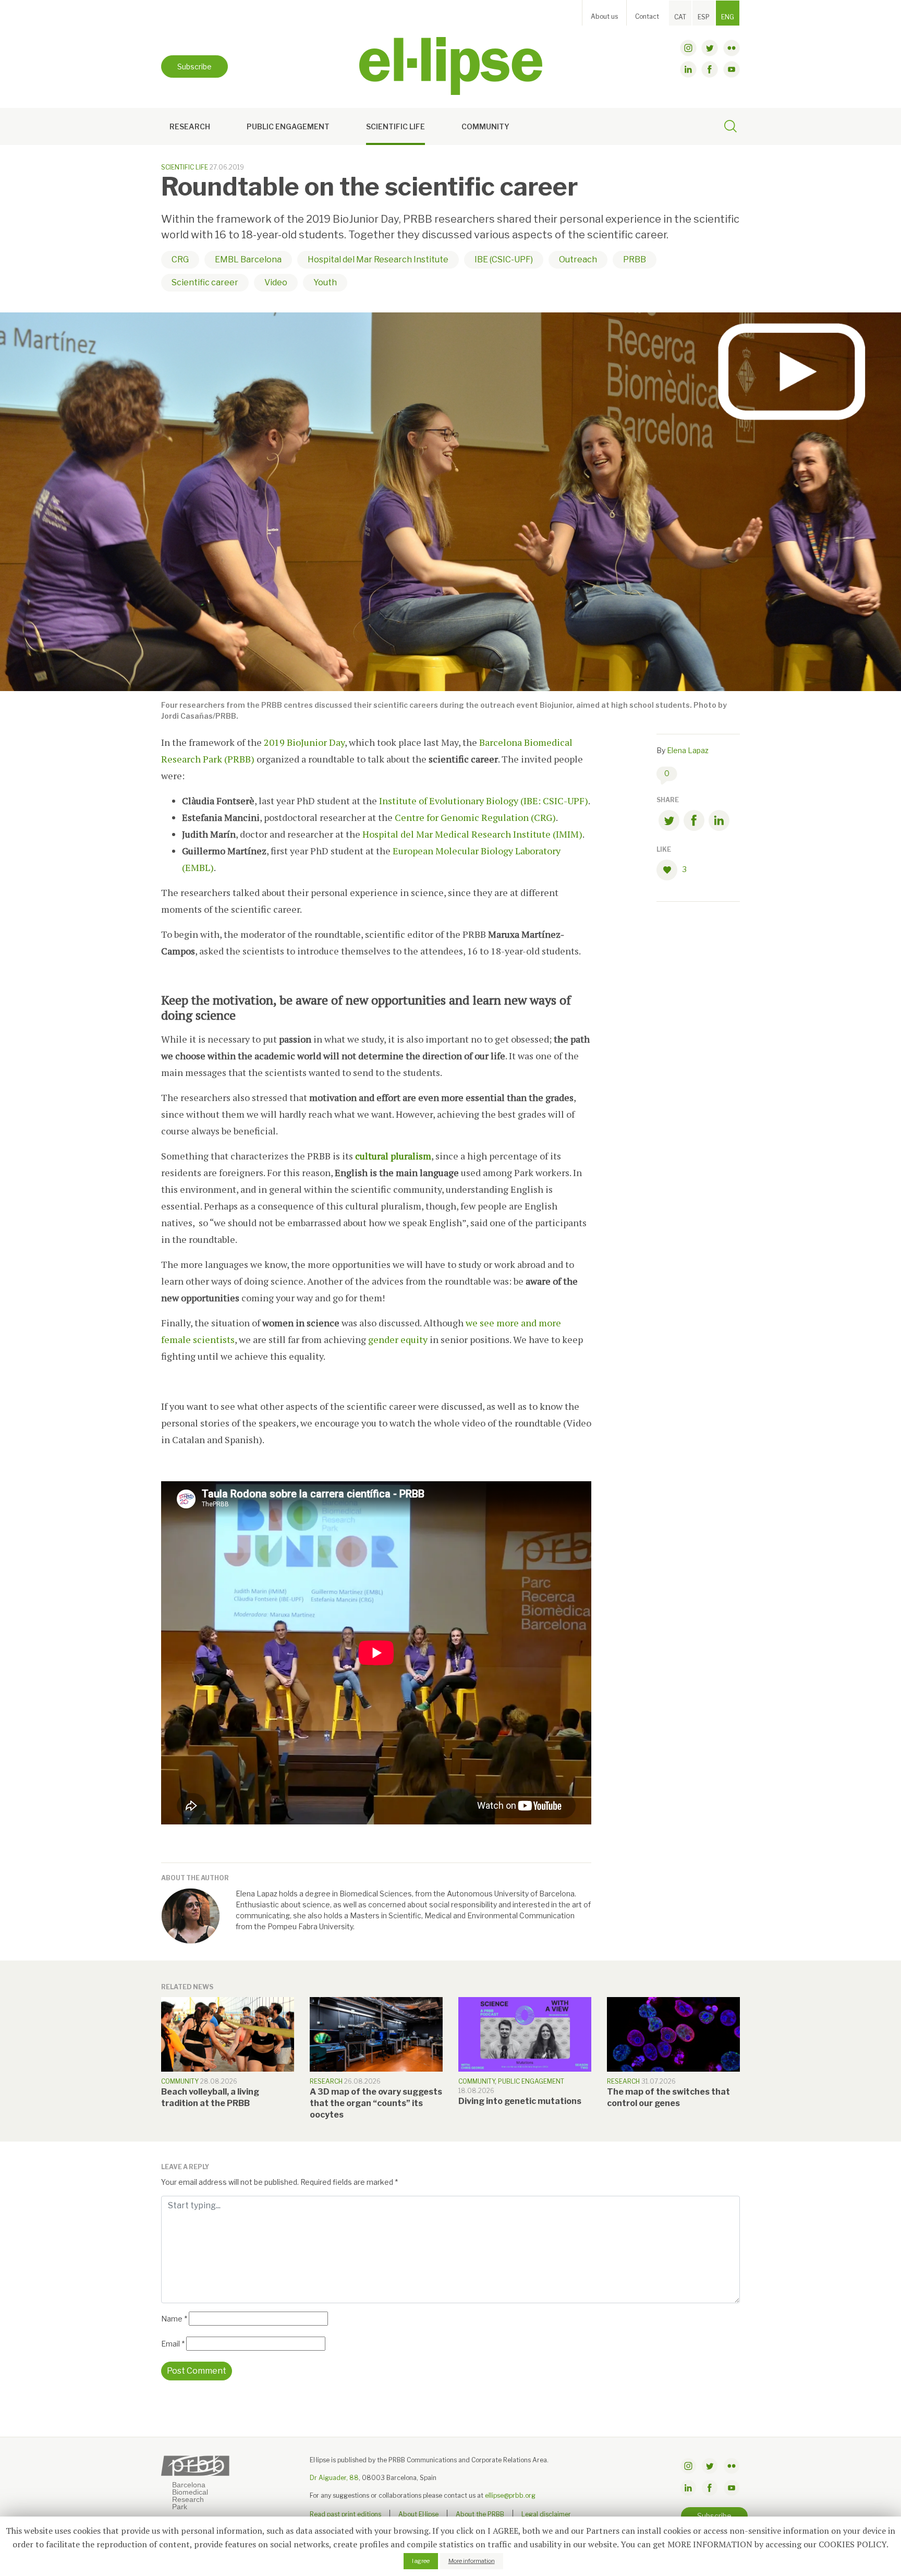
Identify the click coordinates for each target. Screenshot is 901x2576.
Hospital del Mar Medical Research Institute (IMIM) (472, 834)
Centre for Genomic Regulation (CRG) (475, 817)
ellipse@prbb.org (510, 2495)
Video (276, 282)
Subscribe (194, 66)
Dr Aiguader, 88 (334, 2478)
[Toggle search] (730, 128)
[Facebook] (694, 822)
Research (190, 126)
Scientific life (395, 126)
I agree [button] (421, 2561)
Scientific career (205, 282)
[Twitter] (669, 822)
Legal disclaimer (546, 2514)
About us (604, 16)
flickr (732, 48)
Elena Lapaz (688, 750)
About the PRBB (480, 2514)
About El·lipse (418, 2514)
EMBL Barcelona (248, 259)
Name (174, 2319)
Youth (325, 282)
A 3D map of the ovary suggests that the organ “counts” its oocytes (376, 2103)
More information (472, 2561)
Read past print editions (345, 2514)
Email (173, 2344)
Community (485, 126)
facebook (710, 69)
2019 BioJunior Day (304, 742)
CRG (180, 259)
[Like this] (669, 870)
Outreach (578, 259)
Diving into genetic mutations (520, 2101)
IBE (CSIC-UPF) (504, 259)
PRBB (635, 259)
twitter (710, 48)
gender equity (398, 1339)
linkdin (688, 69)
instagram (688, 48)
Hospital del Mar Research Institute (378, 259)
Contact (647, 16)
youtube (732, 69)
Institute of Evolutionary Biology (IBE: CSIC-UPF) (484, 801)
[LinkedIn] (719, 822)
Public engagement (288, 126)
